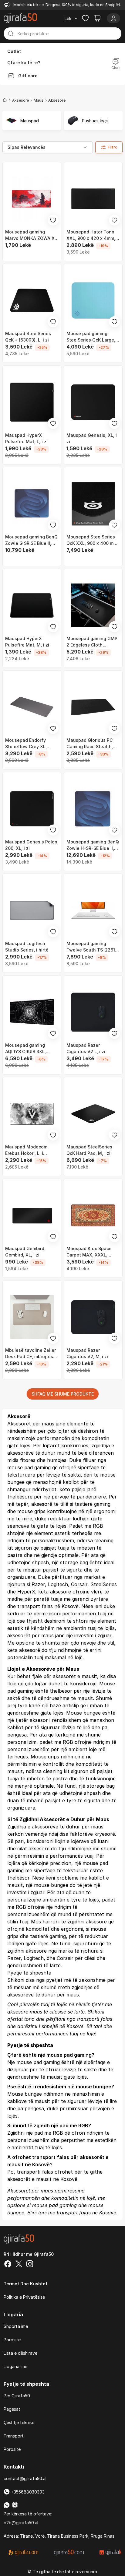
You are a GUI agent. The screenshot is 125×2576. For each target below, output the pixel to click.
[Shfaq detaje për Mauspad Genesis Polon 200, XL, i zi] (32, 809)
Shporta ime (16, 2326)
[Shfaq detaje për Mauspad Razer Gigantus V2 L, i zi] (93, 1012)
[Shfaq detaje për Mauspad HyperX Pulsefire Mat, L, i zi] (32, 402)
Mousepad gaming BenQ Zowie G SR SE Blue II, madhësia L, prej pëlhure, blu (31, 540)
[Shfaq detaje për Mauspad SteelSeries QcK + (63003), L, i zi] (32, 300)
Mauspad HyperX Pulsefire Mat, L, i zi (26, 438)
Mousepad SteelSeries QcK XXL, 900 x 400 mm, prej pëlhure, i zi (92, 540)
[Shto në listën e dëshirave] (53, 220)
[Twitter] (19, 2265)
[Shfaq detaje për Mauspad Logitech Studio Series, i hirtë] (32, 910)
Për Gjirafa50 (17, 2396)
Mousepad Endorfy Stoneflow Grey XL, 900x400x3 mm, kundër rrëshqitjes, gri (30, 744)
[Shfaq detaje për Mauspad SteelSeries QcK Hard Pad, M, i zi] (93, 1114)
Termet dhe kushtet (25, 2284)
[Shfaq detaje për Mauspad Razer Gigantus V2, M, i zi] (93, 1317)
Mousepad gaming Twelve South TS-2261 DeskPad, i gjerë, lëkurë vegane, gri (92, 947)
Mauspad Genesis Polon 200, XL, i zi (31, 845)
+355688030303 (27, 2492)
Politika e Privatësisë (24, 2297)
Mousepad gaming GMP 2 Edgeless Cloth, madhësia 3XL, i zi (92, 642)
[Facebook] (8, 2265)
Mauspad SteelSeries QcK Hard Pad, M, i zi (89, 1150)
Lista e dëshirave (20, 2353)
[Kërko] (11, 33)
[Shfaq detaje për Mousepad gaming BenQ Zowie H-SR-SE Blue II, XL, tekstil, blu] (93, 809)
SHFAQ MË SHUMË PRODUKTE (63, 1394)
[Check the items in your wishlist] (85, 18)
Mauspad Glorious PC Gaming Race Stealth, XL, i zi (90, 744)
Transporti (14, 2436)
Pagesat (12, 2409)
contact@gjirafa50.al (25, 2478)
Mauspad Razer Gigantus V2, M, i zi (87, 1353)
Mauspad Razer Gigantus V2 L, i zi (86, 1048)
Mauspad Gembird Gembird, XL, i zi (25, 1252)
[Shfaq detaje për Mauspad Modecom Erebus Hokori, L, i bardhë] (32, 1114)
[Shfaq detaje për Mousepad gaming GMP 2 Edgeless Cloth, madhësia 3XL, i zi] (93, 605)
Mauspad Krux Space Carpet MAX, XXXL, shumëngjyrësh (89, 1252)
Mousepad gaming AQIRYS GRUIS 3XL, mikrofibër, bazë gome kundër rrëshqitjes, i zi (29, 1049)
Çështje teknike (19, 2422)
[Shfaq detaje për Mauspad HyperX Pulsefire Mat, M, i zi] (32, 605)
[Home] (5, 100)
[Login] (113, 18)
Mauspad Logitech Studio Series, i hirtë (27, 947)
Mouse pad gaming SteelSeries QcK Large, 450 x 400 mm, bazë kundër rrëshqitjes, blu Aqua (91, 337)
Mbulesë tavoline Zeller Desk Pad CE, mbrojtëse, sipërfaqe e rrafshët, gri (31, 1354)
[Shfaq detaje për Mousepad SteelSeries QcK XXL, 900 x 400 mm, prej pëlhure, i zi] (93, 504)
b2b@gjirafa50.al (21, 2523)
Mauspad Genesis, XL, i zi (92, 438)
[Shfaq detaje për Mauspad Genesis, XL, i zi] (93, 402)
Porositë (12, 2340)
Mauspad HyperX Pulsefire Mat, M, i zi (27, 642)
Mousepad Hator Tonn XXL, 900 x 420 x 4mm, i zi (92, 235)
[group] (32, 121)
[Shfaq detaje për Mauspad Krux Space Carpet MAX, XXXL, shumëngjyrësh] (93, 1215)
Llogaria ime (15, 2366)
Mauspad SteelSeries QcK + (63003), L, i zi (28, 337)
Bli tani (94, 2026)
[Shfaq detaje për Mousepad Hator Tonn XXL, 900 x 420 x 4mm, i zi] (93, 199)
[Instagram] (30, 2265)
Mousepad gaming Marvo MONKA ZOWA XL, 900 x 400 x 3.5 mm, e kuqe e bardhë (32, 235)
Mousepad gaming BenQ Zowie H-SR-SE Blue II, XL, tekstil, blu (93, 845)
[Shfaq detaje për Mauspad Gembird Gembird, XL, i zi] (32, 1215)
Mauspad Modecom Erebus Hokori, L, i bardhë (26, 1150)
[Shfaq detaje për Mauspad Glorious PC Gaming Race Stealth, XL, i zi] (93, 707)
